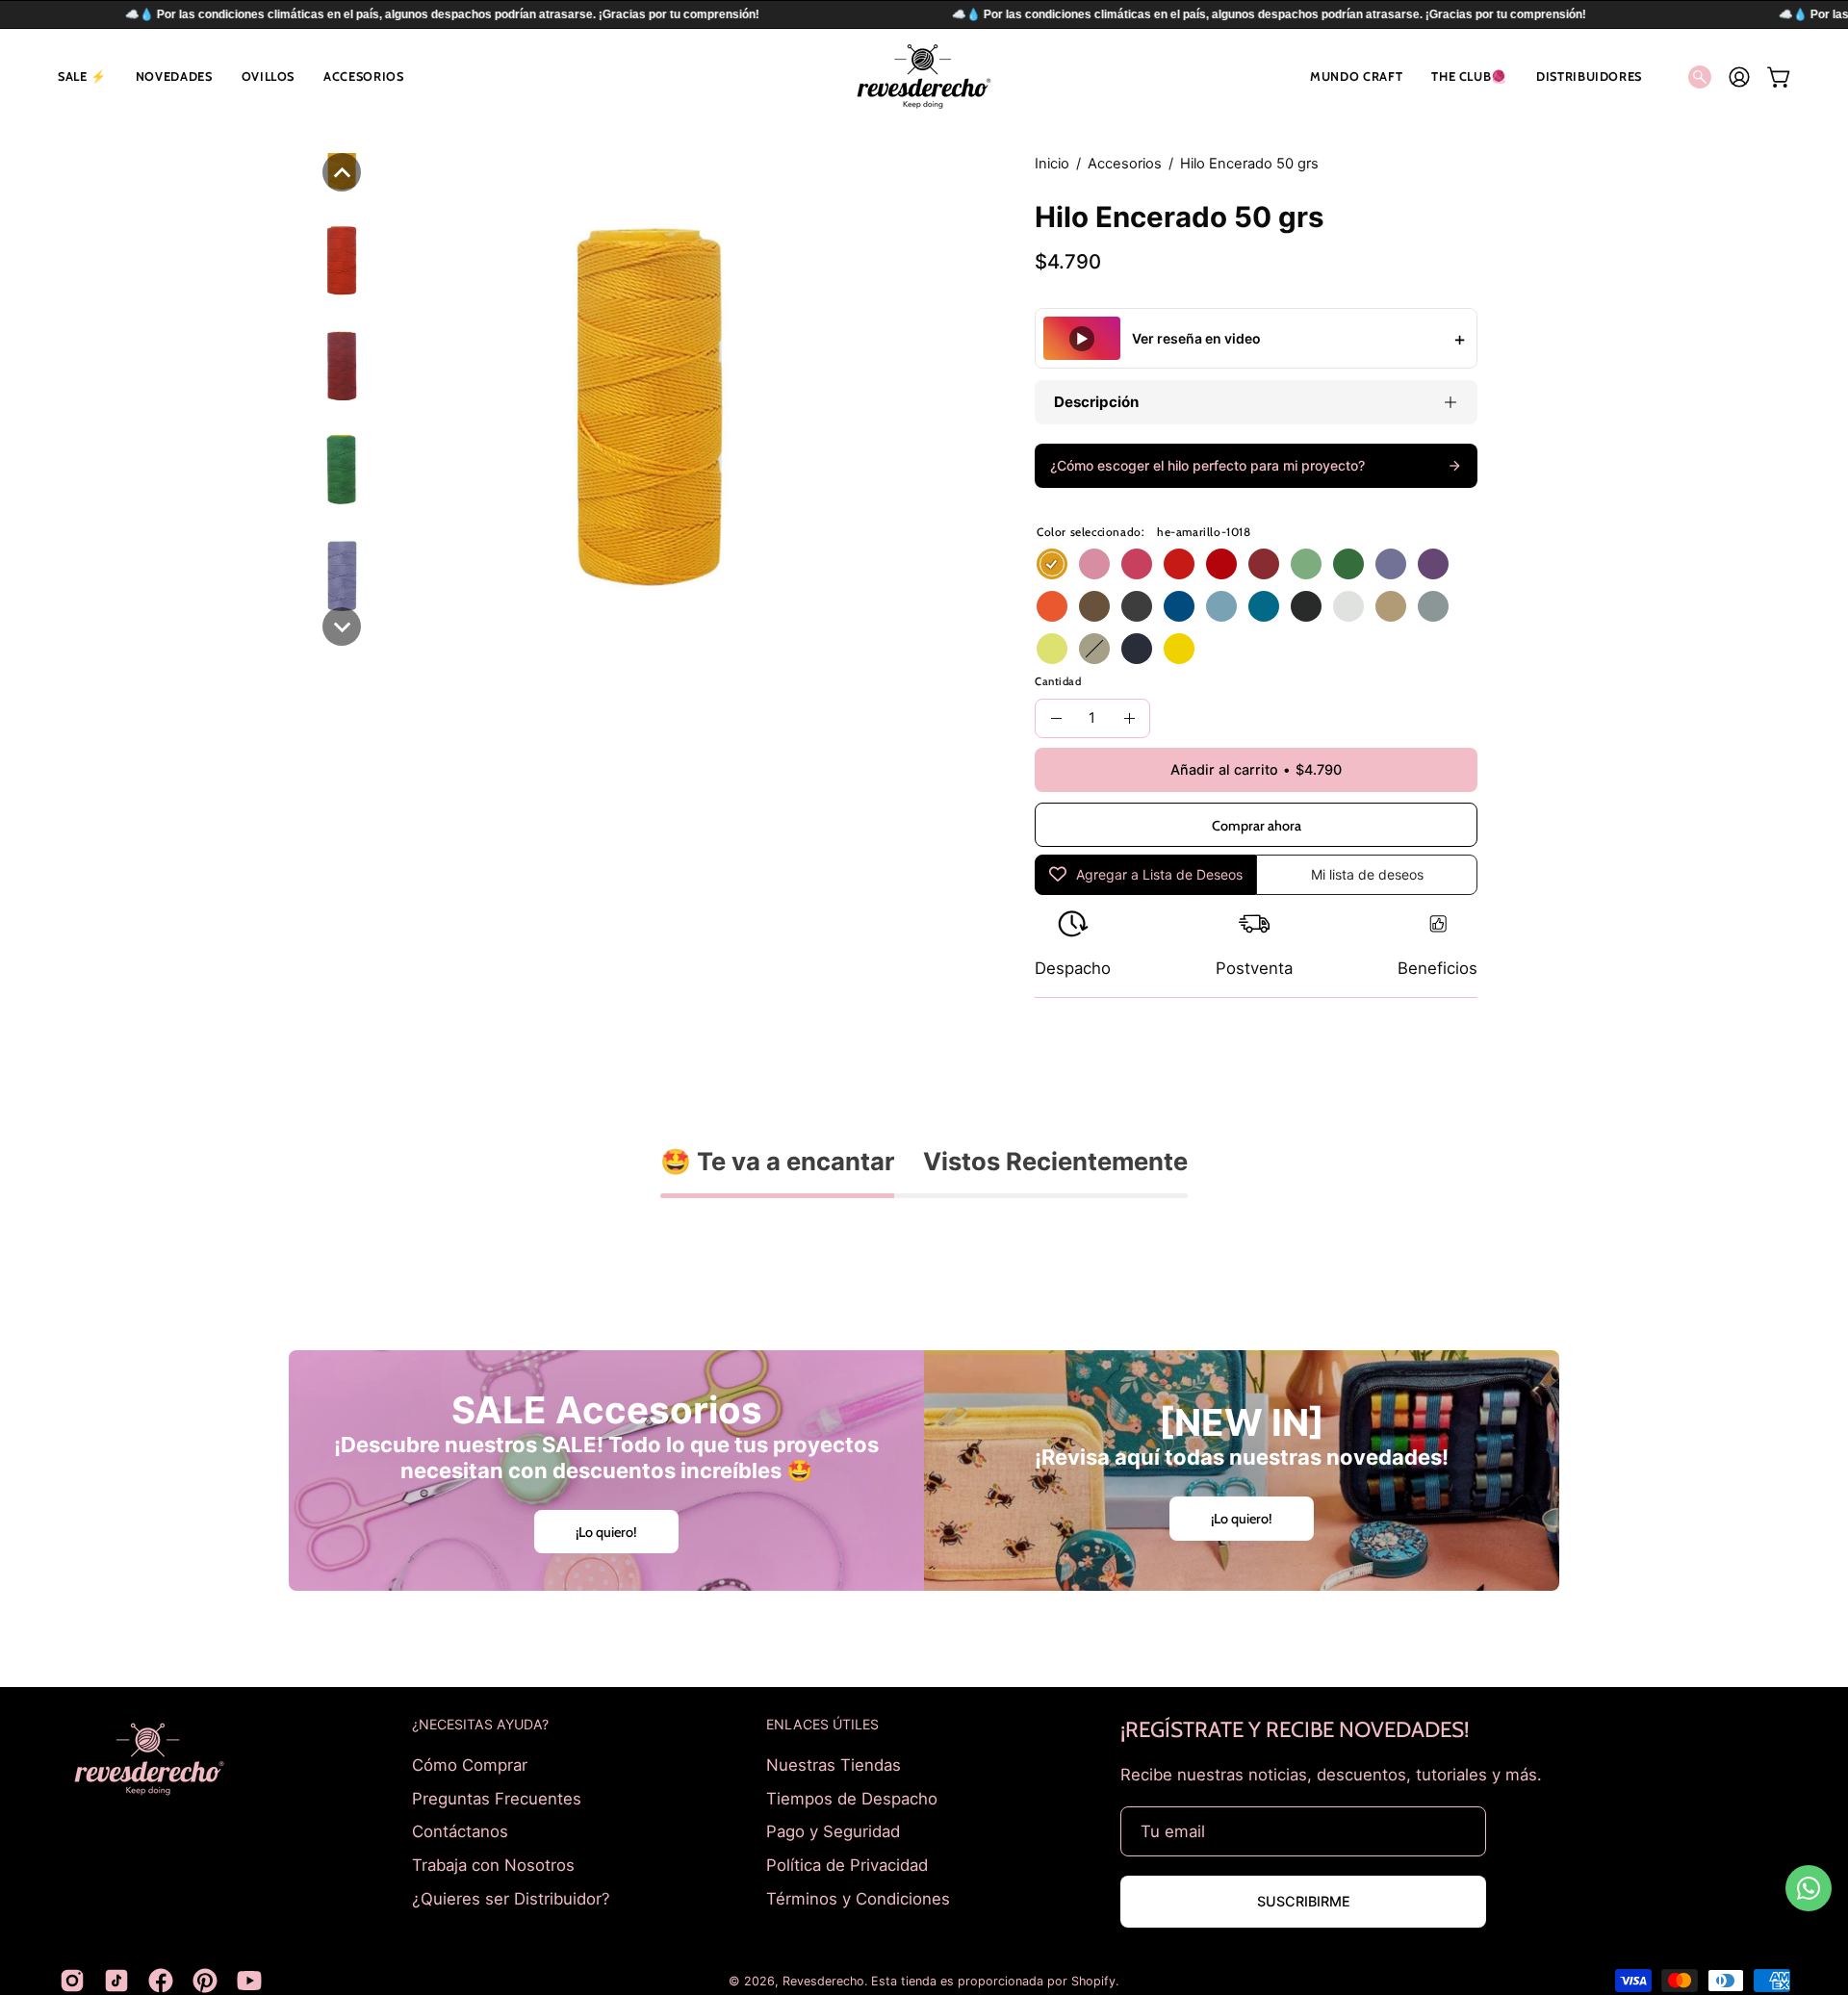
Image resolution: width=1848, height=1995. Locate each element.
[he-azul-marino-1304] (1137, 649)
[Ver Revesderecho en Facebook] (161, 1981)
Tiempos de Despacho (852, 1798)
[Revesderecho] (924, 77)
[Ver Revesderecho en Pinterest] (205, 1981)
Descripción (1096, 402)
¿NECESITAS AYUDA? (480, 1724)
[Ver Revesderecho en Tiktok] (116, 1981)
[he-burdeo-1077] (1264, 564)
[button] (82, 77)
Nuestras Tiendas (834, 1765)
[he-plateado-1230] (1433, 606)
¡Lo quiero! (606, 1531)
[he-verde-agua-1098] (1306, 564)
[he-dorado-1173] (1391, 606)
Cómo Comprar (470, 1765)
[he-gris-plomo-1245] (1137, 606)
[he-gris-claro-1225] (1094, 649)
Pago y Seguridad (833, 1831)
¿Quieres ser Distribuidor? (511, 1898)
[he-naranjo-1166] (1052, 606)
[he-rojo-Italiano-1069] (1221, 564)
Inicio (1052, 164)
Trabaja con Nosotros (493, 1864)
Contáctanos (460, 1831)
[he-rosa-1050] (1094, 564)
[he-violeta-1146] (1391, 564)
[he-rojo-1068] (1179, 564)
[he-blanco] (1348, 606)
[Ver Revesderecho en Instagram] (72, 1981)
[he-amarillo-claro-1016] (1179, 649)
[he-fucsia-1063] (1137, 564)
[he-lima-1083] (1052, 649)
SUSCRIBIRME (1304, 1901)
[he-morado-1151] (1433, 564)
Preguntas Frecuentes (497, 1798)
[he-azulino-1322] (1264, 606)
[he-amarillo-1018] (1052, 564)
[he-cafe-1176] (1094, 606)
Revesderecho (823, 1981)
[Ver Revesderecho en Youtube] (249, 1981)
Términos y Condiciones (858, 1898)
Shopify (1093, 1981)
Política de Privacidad (847, 1864)
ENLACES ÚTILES (822, 1724)
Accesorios (1125, 164)
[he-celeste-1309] (1221, 606)
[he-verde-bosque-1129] (1348, 564)
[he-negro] (1306, 606)
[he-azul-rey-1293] (1179, 606)
